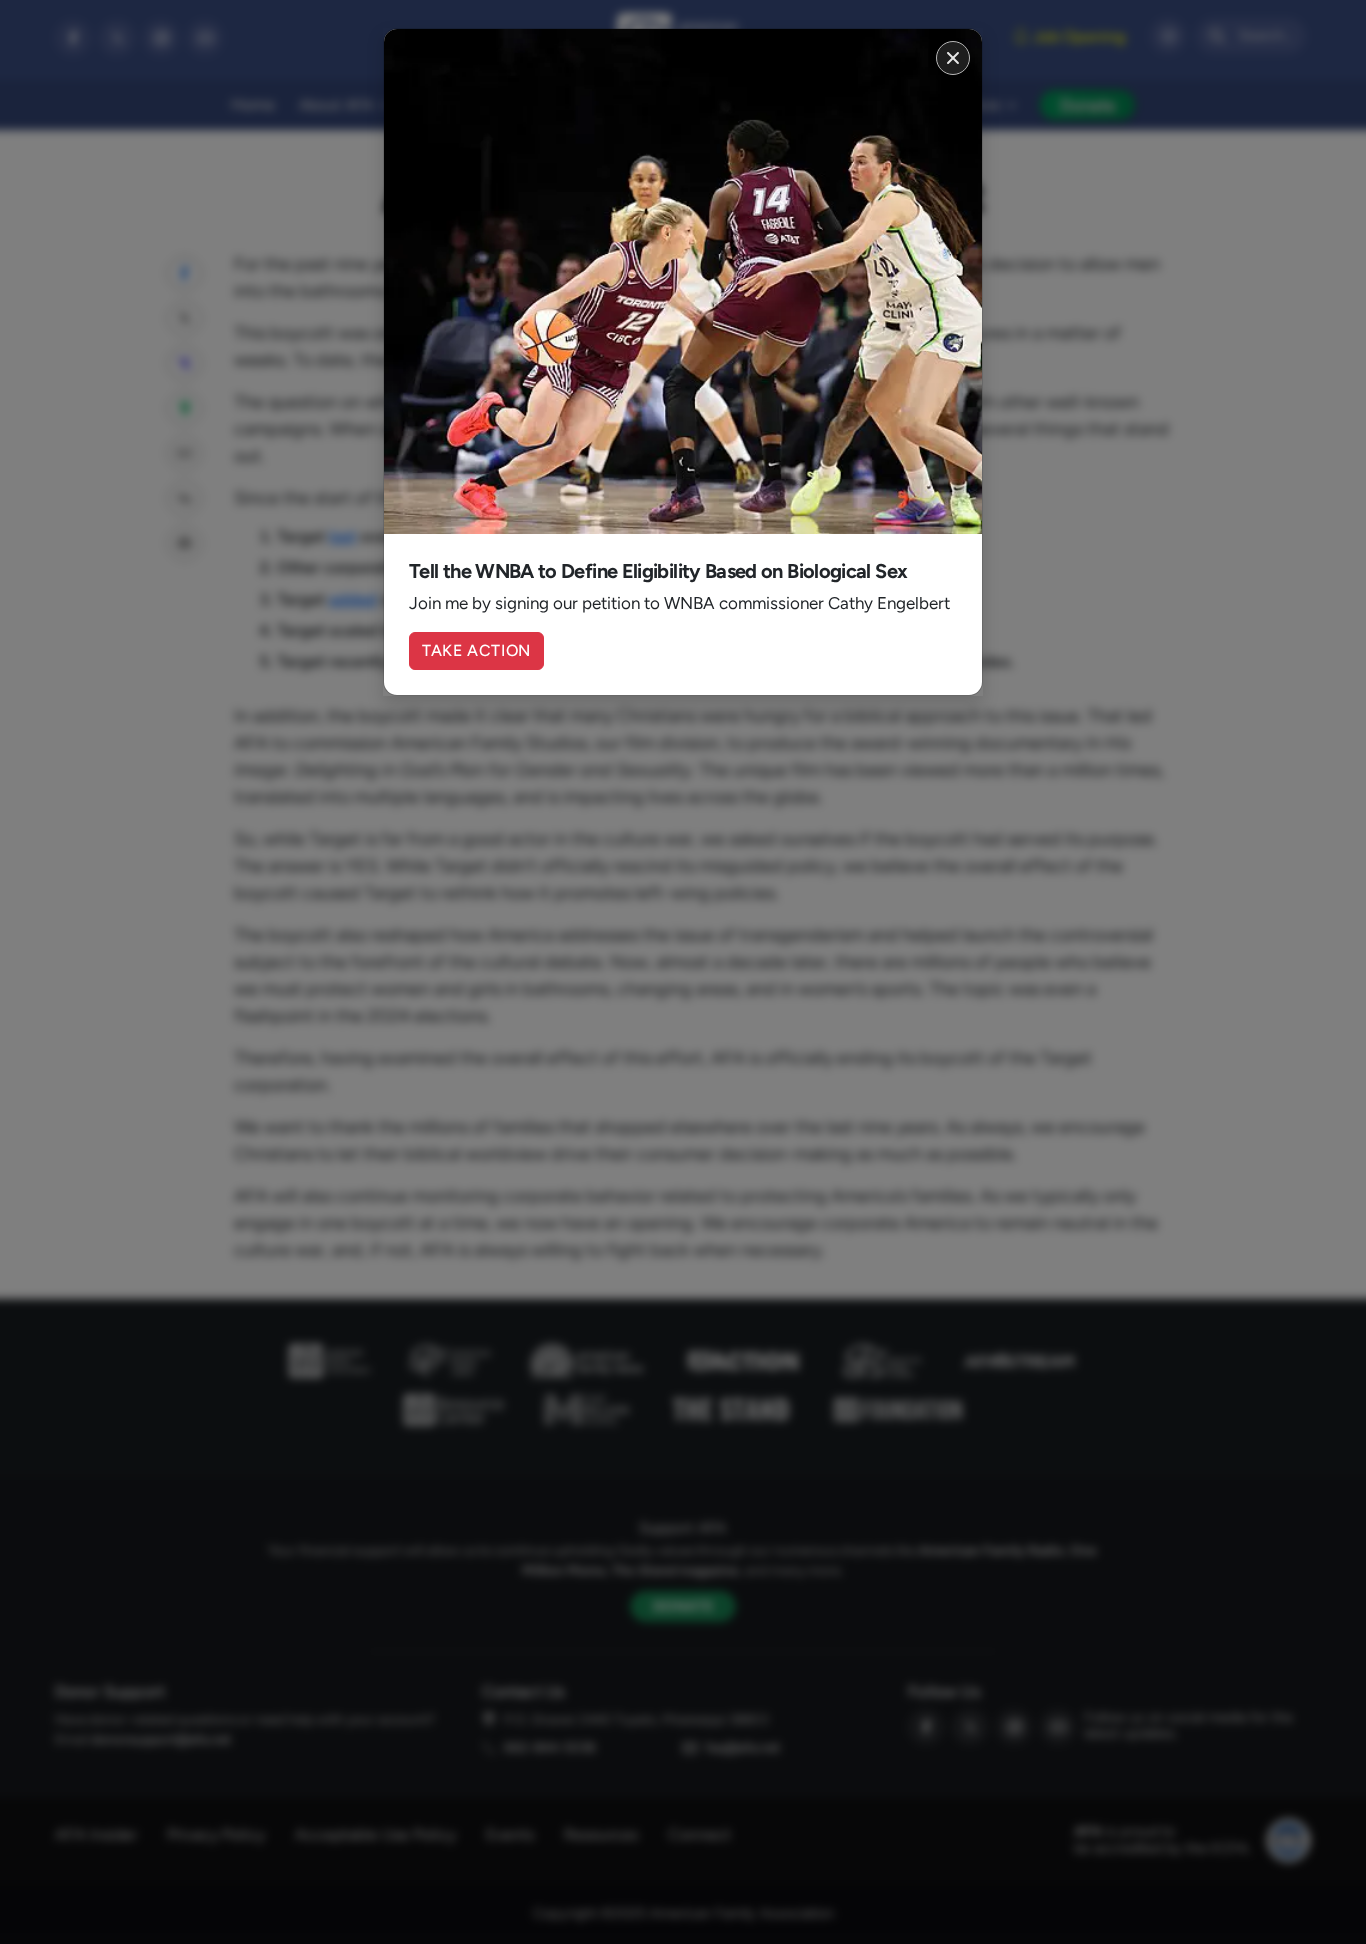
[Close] (953, 58)
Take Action (476, 650)
